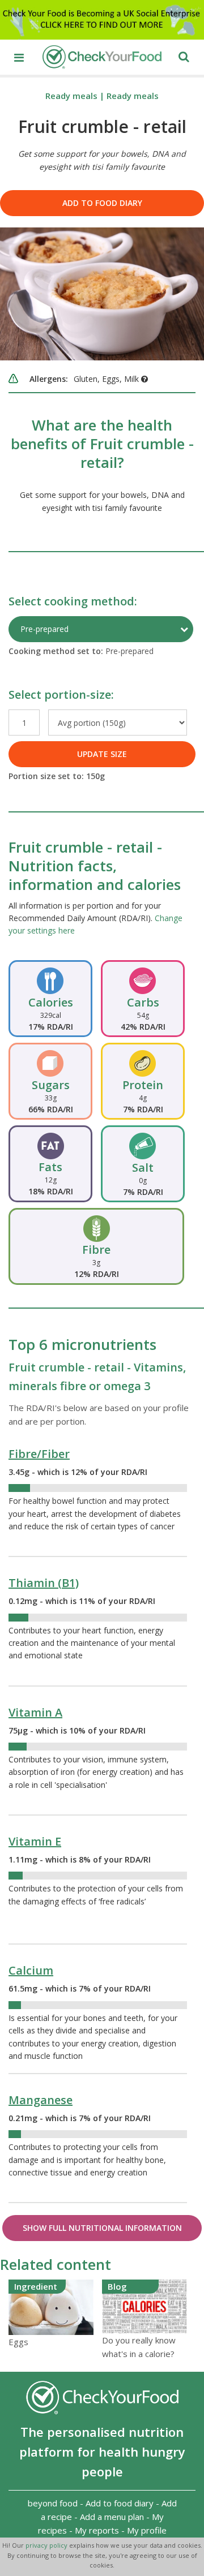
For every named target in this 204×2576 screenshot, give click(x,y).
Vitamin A (35, 1712)
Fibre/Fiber (39, 1454)
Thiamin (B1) (44, 1583)
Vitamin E (35, 1841)
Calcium (31, 1970)
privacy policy (47, 2545)
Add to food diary (102, 203)
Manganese (41, 2100)
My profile (147, 2530)
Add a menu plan (112, 2517)
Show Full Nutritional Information (102, 2228)
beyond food (53, 2503)
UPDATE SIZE (102, 754)
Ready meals (71, 96)
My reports (97, 2530)
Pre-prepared (44, 629)
